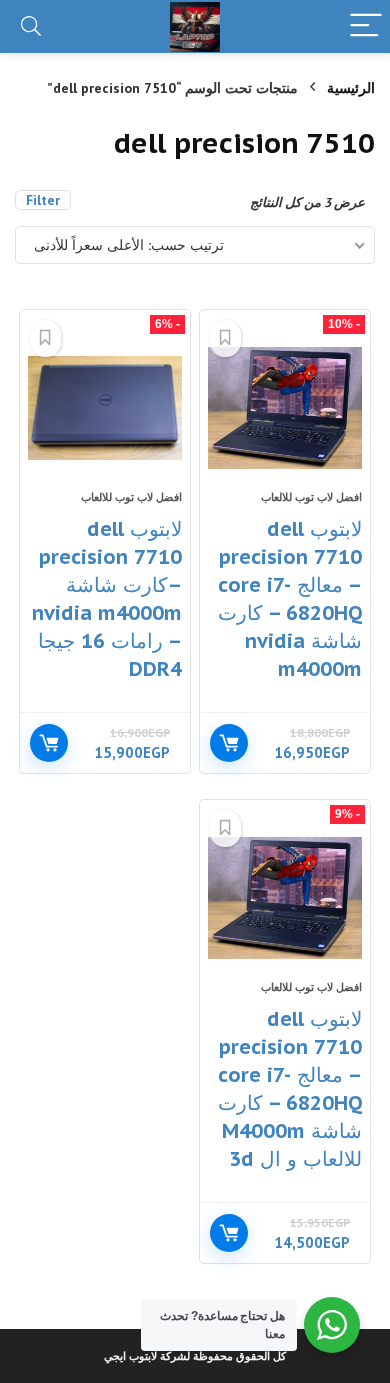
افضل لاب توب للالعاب (311, 497)
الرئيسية (351, 88)
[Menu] (366, 26)
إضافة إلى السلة (229, 743)
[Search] (31, 26)
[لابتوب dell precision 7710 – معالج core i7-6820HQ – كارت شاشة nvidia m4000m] (285, 408)
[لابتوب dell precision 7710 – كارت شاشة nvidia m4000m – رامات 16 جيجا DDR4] (105, 408)
